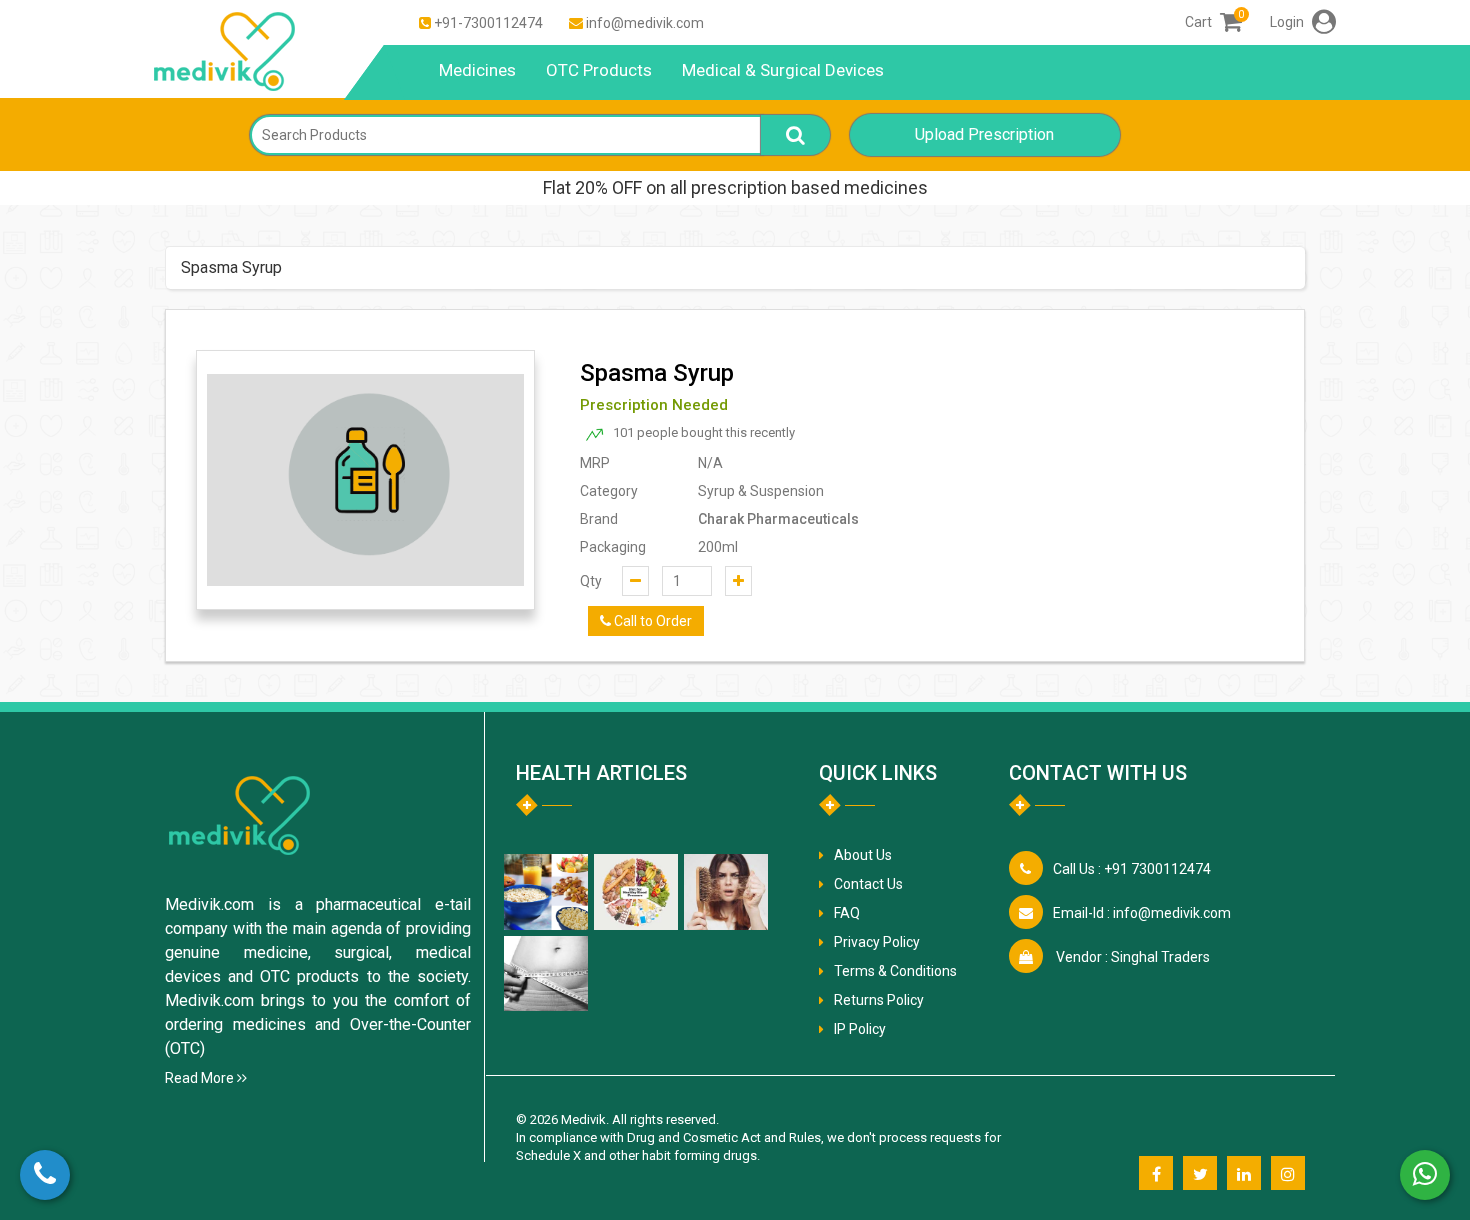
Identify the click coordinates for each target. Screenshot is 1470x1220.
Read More (201, 1078)
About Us (863, 855)
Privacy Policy (877, 942)
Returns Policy (879, 1000)
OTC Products (599, 70)
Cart (1213, 22)
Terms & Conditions (895, 971)
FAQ (847, 913)
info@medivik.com (645, 23)
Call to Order (651, 621)
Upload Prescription (984, 134)
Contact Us (868, 884)
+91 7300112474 (1132, 869)
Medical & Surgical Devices (783, 70)
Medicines (477, 70)
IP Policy (860, 1029)
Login (1288, 22)
